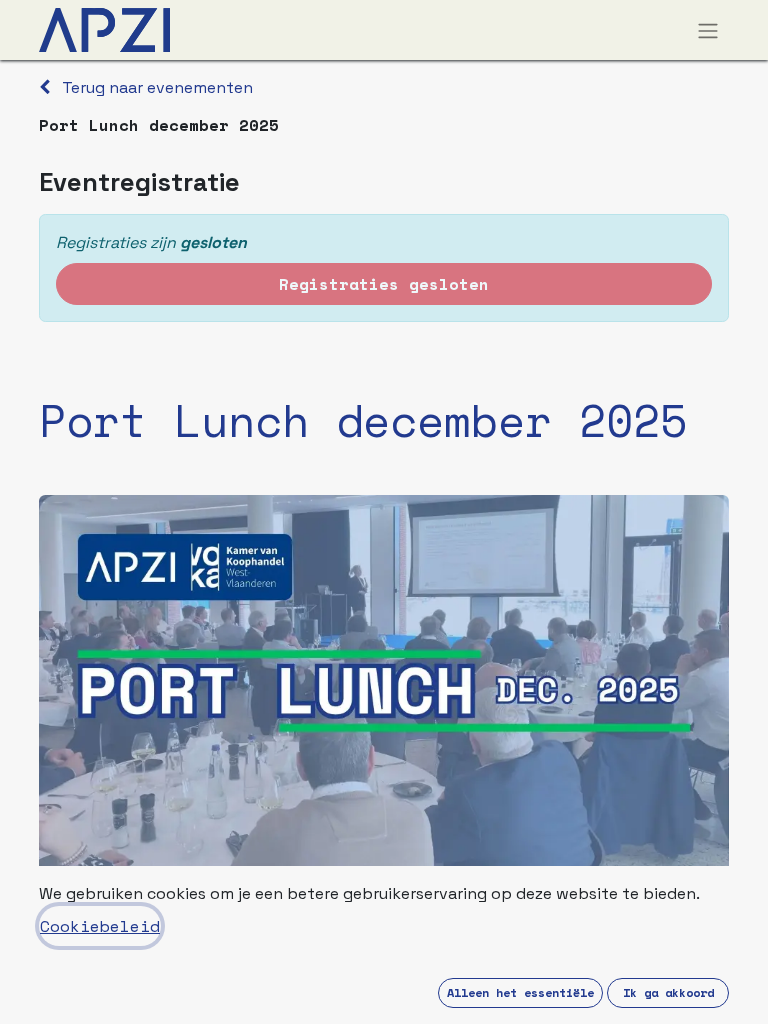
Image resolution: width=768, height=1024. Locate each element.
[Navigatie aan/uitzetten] (708, 30)
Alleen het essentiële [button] (520, 992)
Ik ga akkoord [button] (668, 992)
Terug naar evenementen (155, 87)
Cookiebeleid (100, 926)
